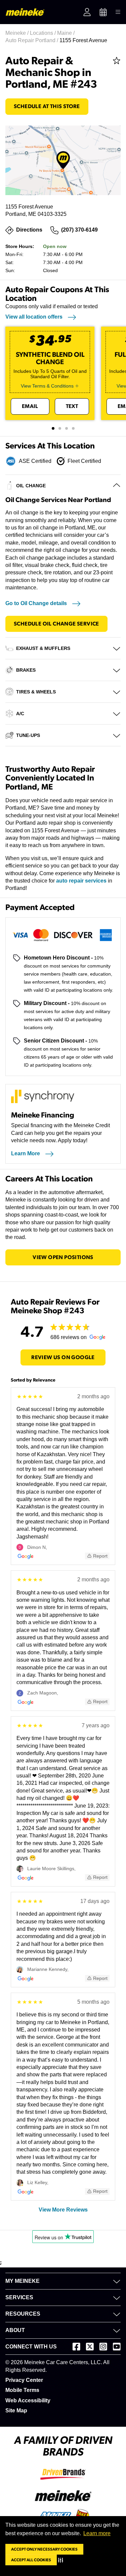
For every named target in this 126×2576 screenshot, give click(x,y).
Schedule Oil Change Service (56, 624)
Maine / (67, 33)
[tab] (53, 428)
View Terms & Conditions (47, 386)
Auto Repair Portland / (32, 40)
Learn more (97, 2533)
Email (30, 406)
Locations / (44, 33)
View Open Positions (63, 1257)
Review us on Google (63, 1357)
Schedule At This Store (47, 106)
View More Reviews (63, 2210)
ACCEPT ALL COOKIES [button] (31, 2560)
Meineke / (18, 33)
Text (72, 406)
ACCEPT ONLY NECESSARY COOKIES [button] (44, 2549)
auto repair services (81, 881)
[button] (62, 2560)
